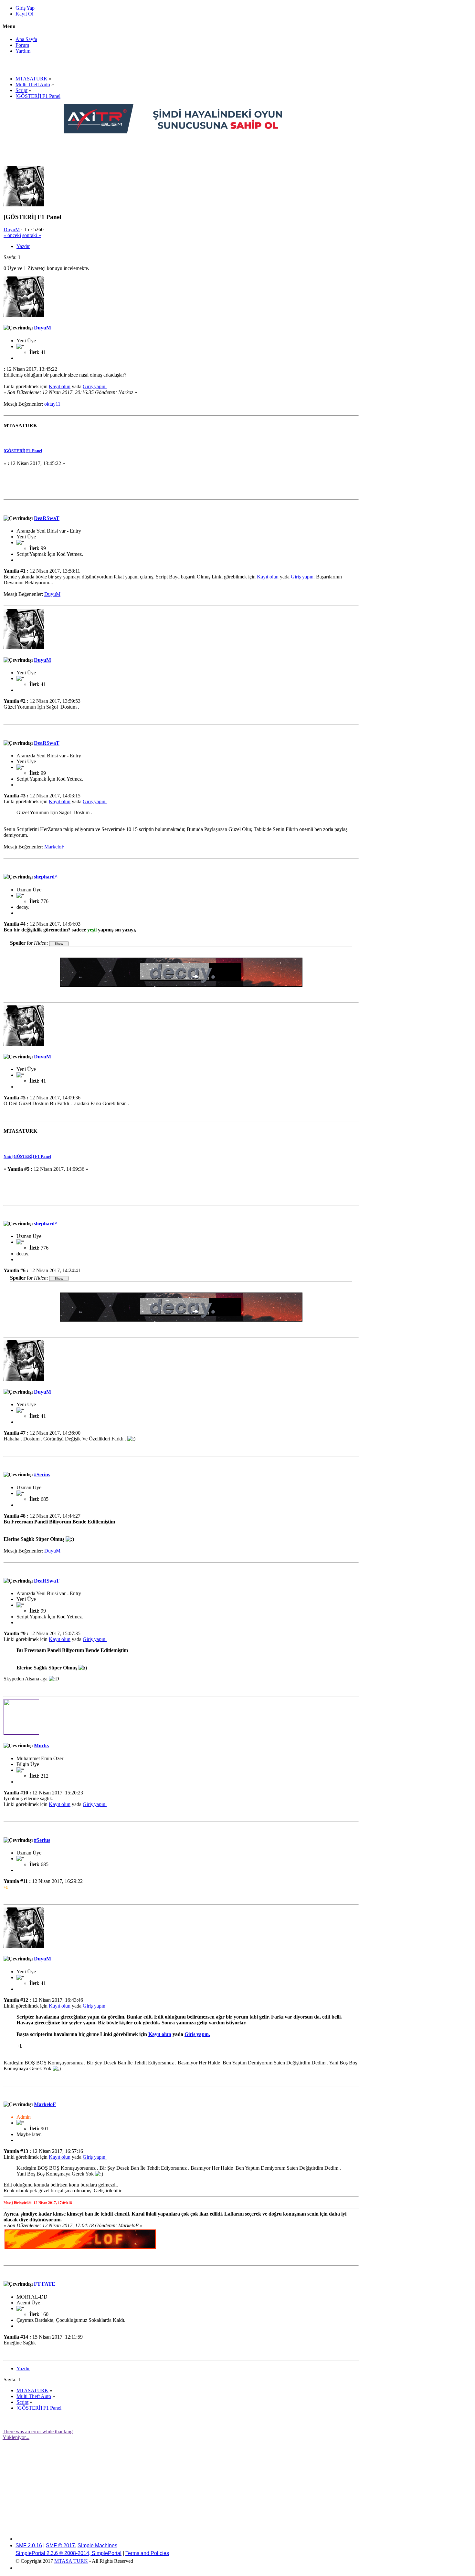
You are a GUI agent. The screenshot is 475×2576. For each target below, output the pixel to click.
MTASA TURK (71, 2561)
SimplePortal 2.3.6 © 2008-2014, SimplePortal (69, 2553)
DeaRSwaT (47, 518)
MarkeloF (54, 847)
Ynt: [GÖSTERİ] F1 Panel (27, 1156)
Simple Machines (97, 2545)
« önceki (12, 235)
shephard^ (46, 877)
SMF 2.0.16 (29, 2545)
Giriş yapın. (95, 386)
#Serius (42, 1475)
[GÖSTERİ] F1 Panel (23, 451)
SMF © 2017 (60, 2545)
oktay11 (52, 404)
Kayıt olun (60, 386)
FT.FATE (45, 2284)
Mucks (41, 1745)
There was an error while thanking (38, 2431)
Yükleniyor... (16, 2437)
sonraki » (32, 235)
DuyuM (12, 229)
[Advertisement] (181, 149)
